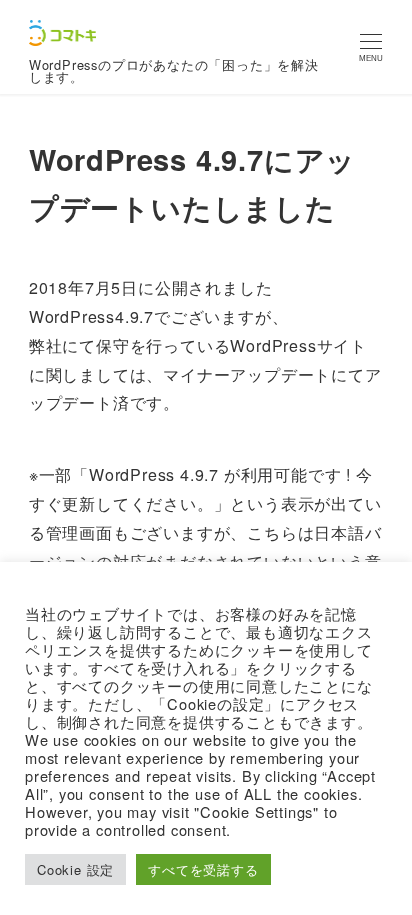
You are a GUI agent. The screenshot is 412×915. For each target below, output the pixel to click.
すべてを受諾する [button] (203, 869)
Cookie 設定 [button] (75, 869)
